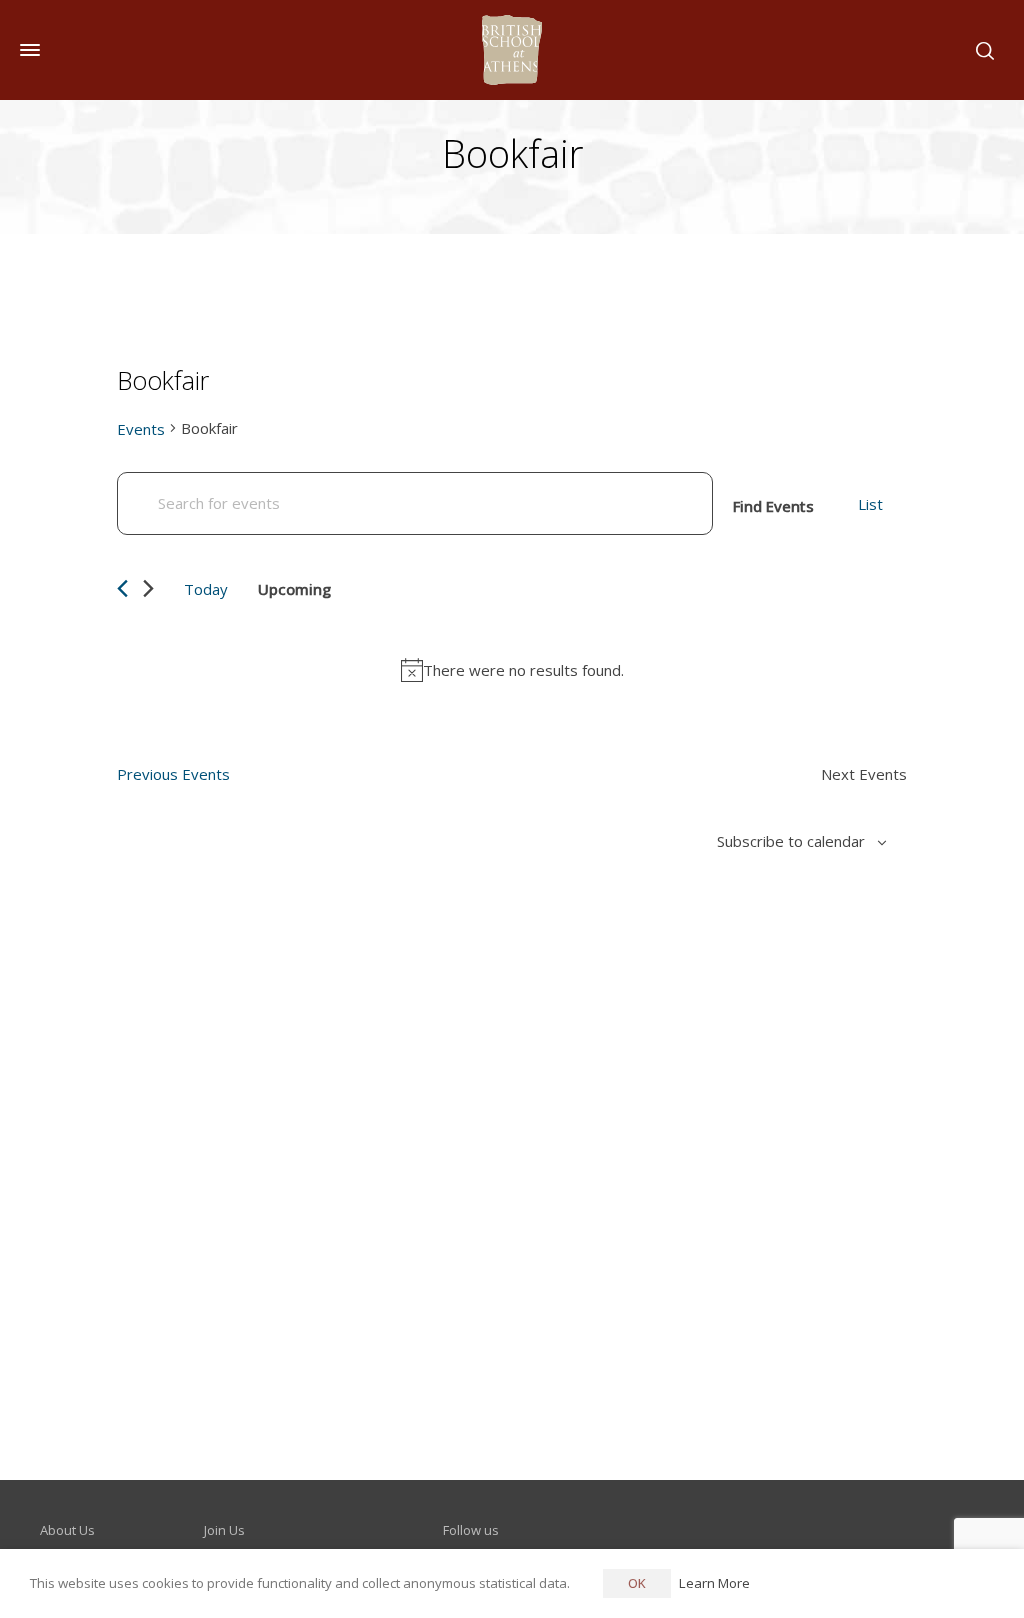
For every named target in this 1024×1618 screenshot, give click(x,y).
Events (141, 429)
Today (206, 589)
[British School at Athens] (512, 50)
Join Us (224, 1530)
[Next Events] (148, 588)
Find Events (773, 506)
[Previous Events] (122, 588)
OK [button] (637, 1583)
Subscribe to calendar (791, 841)
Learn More (714, 1583)
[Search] (981, 50)
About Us (67, 1530)
